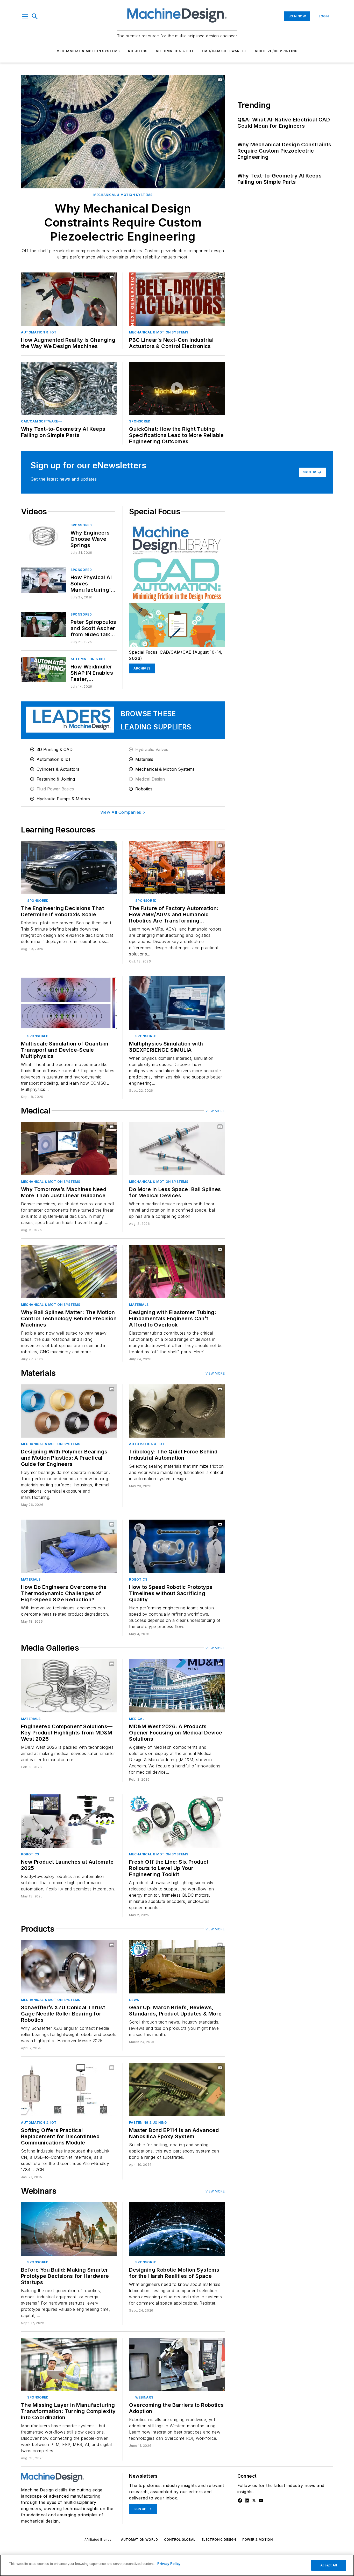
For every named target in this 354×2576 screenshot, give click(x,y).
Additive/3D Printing (276, 51)
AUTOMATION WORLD (139, 2540)
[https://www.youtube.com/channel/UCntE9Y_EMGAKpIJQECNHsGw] (261, 2500)
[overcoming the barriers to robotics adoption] (177, 2364)
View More (215, 1111)
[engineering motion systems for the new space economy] (177, 2229)
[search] (35, 16)
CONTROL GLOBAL (180, 2540)
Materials (139, 1305)
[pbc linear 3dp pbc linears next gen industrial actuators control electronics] (177, 299)
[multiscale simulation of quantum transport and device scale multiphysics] (69, 1003)
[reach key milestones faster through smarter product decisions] (69, 2229)
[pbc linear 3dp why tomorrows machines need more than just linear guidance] (69, 1149)
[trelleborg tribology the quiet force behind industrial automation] (177, 1411)
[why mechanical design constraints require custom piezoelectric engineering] (123, 132)
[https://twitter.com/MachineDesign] (254, 2500)
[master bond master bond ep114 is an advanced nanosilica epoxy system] (177, 2090)
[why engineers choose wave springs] (44, 535)
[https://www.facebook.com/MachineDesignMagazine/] (240, 2500)
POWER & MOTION (258, 2540)
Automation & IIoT (175, 51)
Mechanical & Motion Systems (88, 51)
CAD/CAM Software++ (224, 51)
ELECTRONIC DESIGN (219, 2540)
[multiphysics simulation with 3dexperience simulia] (177, 1003)
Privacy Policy (169, 2564)
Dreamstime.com (204, 2343)
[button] (25, 16)
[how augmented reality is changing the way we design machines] (69, 299)
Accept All (329, 2565)
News (134, 2000)
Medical (137, 1719)
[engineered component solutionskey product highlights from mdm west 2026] (69, 1686)
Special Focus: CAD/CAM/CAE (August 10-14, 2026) (176, 655)
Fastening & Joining (148, 2123)
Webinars (144, 2397)
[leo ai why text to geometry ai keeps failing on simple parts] (69, 388)
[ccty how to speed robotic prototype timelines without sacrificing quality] (177, 1546)
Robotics (138, 51)
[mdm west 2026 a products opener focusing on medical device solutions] (177, 1686)
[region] (177, 2565)
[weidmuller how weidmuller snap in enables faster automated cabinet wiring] (44, 669)
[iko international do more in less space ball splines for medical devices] (177, 1149)
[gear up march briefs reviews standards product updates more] (177, 1967)
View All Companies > (123, 812)
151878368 (153, 2343)
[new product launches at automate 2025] (69, 1821)
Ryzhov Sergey (177, 2343)
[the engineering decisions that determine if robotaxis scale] (69, 868)
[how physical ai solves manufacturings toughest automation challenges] (44, 580)
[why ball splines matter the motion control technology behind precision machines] (69, 1271)
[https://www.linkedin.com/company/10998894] (247, 2500)
